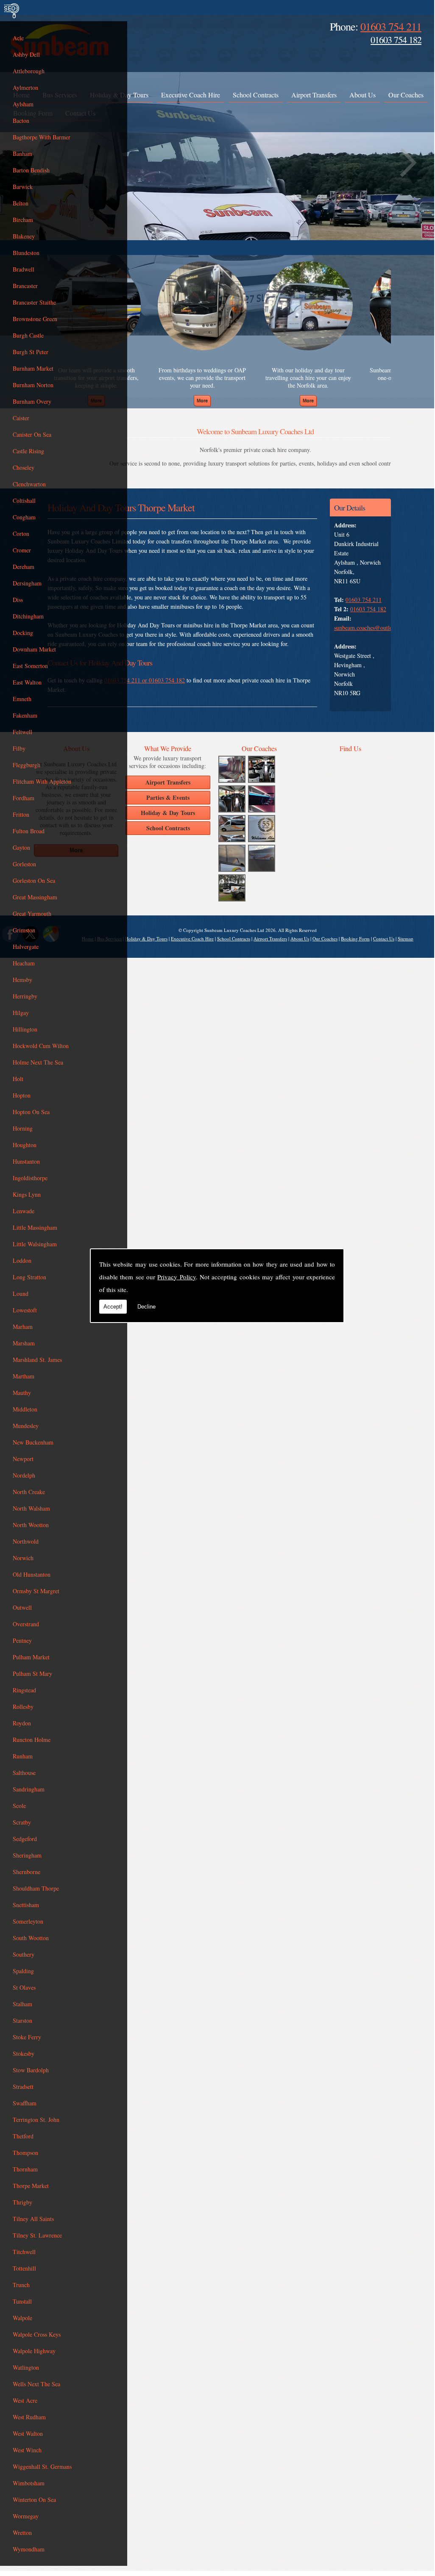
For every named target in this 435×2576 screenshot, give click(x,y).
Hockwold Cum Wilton (41, 1046)
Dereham (24, 567)
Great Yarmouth (32, 914)
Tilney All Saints (33, 2219)
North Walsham (31, 1508)
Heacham (24, 963)
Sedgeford (25, 1839)
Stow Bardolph (31, 2070)
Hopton (22, 1095)
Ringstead (24, 1690)
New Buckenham (33, 1442)
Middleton (25, 1409)
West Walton (28, 2433)
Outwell (22, 1607)
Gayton (21, 847)
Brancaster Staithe (34, 302)
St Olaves (24, 1987)
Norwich (23, 1558)
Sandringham (29, 1789)
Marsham (24, 1343)
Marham (23, 1327)
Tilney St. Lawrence (37, 2235)
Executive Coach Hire (191, 95)
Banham (22, 154)
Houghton (25, 1145)
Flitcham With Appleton (42, 781)
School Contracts (256, 95)
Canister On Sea (32, 434)
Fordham (24, 798)
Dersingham (27, 583)
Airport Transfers (314, 95)
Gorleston (24, 864)
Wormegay (26, 2516)
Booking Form (355, 939)
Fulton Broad (29, 831)
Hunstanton (26, 1161)
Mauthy (22, 1393)
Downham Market (34, 649)
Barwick (23, 187)
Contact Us (384, 939)
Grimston (24, 930)
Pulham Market (31, 1657)
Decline (146, 1307)
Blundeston (26, 253)
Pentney (22, 1640)
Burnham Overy (32, 401)
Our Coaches (406, 95)
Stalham (22, 2004)
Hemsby (22, 980)
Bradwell (24, 269)
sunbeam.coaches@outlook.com (372, 628)
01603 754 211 (391, 26)
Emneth (22, 699)
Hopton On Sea (31, 1112)
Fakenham (25, 715)
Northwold (26, 1541)
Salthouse (24, 1773)
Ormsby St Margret (36, 1591)
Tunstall (22, 2301)
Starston (22, 2020)
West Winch (27, 2450)
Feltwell (22, 732)
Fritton (21, 814)
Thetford (23, 2136)
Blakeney (24, 236)
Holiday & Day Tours (146, 939)
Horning (23, 1128)
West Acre (25, 2400)
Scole (19, 1806)
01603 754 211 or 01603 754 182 (145, 680)
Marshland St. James (37, 1360)
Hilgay (21, 1013)
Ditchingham (28, 616)
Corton (21, 534)
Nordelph (24, 1475)
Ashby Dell (26, 54)
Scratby (22, 1822)
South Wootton (31, 1938)
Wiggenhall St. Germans (42, 2466)
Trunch (21, 2285)
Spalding (23, 1971)
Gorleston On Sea (34, 880)
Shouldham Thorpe (36, 1888)
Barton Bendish (31, 170)
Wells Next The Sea (36, 2384)
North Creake (29, 1492)
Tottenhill (24, 2268)
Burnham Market (33, 368)
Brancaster (25, 286)
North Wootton (31, 1525)
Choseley (24, 467)
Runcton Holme (32, 1740)
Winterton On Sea (34, 2500)
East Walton (27, 682)
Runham (23, 1756)
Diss (18, 600)
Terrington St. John (36, 2120)
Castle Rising (28, 451)
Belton (21, 203)
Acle (18, 38)
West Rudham (29, 2417)
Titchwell (24, 2252)
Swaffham (25, 2103)
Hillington (25, 1029)
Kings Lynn (27, 1194)
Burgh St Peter (31, 352)
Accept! (113, 1307)
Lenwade (24, 1211)
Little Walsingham (35, 1244)
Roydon (22, 1723)
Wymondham (29, 2549)
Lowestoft (25, 1310)
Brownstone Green (35, 319)
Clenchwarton (29, 484)
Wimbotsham (29, 2483)
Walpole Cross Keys (37, 2334)
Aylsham (23, 104)
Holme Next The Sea (38, 1062)
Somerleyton (28, 1921)
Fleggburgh (26, 765)
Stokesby (24, 2053)
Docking (23, 633)
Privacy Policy (176, 1277)
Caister (21, 418)
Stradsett (23, 2087)
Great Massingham (35, 897)
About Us (362, 95)
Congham (24, 517)
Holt (18, 1079)
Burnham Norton (33, 385)
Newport (23, 1459)
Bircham (23, 220)
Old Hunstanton (32, 1574)
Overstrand (26, 1624)
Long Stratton (29, 1277)
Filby (19, 748)
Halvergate (26, 947)
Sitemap (406, 939)
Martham (24, 1376)
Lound (21, 1294)
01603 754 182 (396, 40)
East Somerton (30, 666)
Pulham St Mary (32, 1673)
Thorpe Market (31, 2186)
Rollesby (23, 1707)
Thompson (25, 2153)
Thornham (25, 2169)
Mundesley (26, 1426)
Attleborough (29, 71)
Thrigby (22, 2202)
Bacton (21, 121)
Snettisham (26, 1905)
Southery (24, 1954)
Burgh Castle (28, 335)
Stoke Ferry (27, 2037)
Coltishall (24, 501)
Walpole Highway (34, 2351)
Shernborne (26, 1872)
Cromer (22, 550)
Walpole (22, 2318)
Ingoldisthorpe (30, 1178)
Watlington (26, 2367)
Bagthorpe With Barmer (42, 137)
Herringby (25, 996)
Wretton (22, 2533)
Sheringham (27, 1855)
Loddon (22, 1260)
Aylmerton (25, 87)
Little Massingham (35, 1227)
